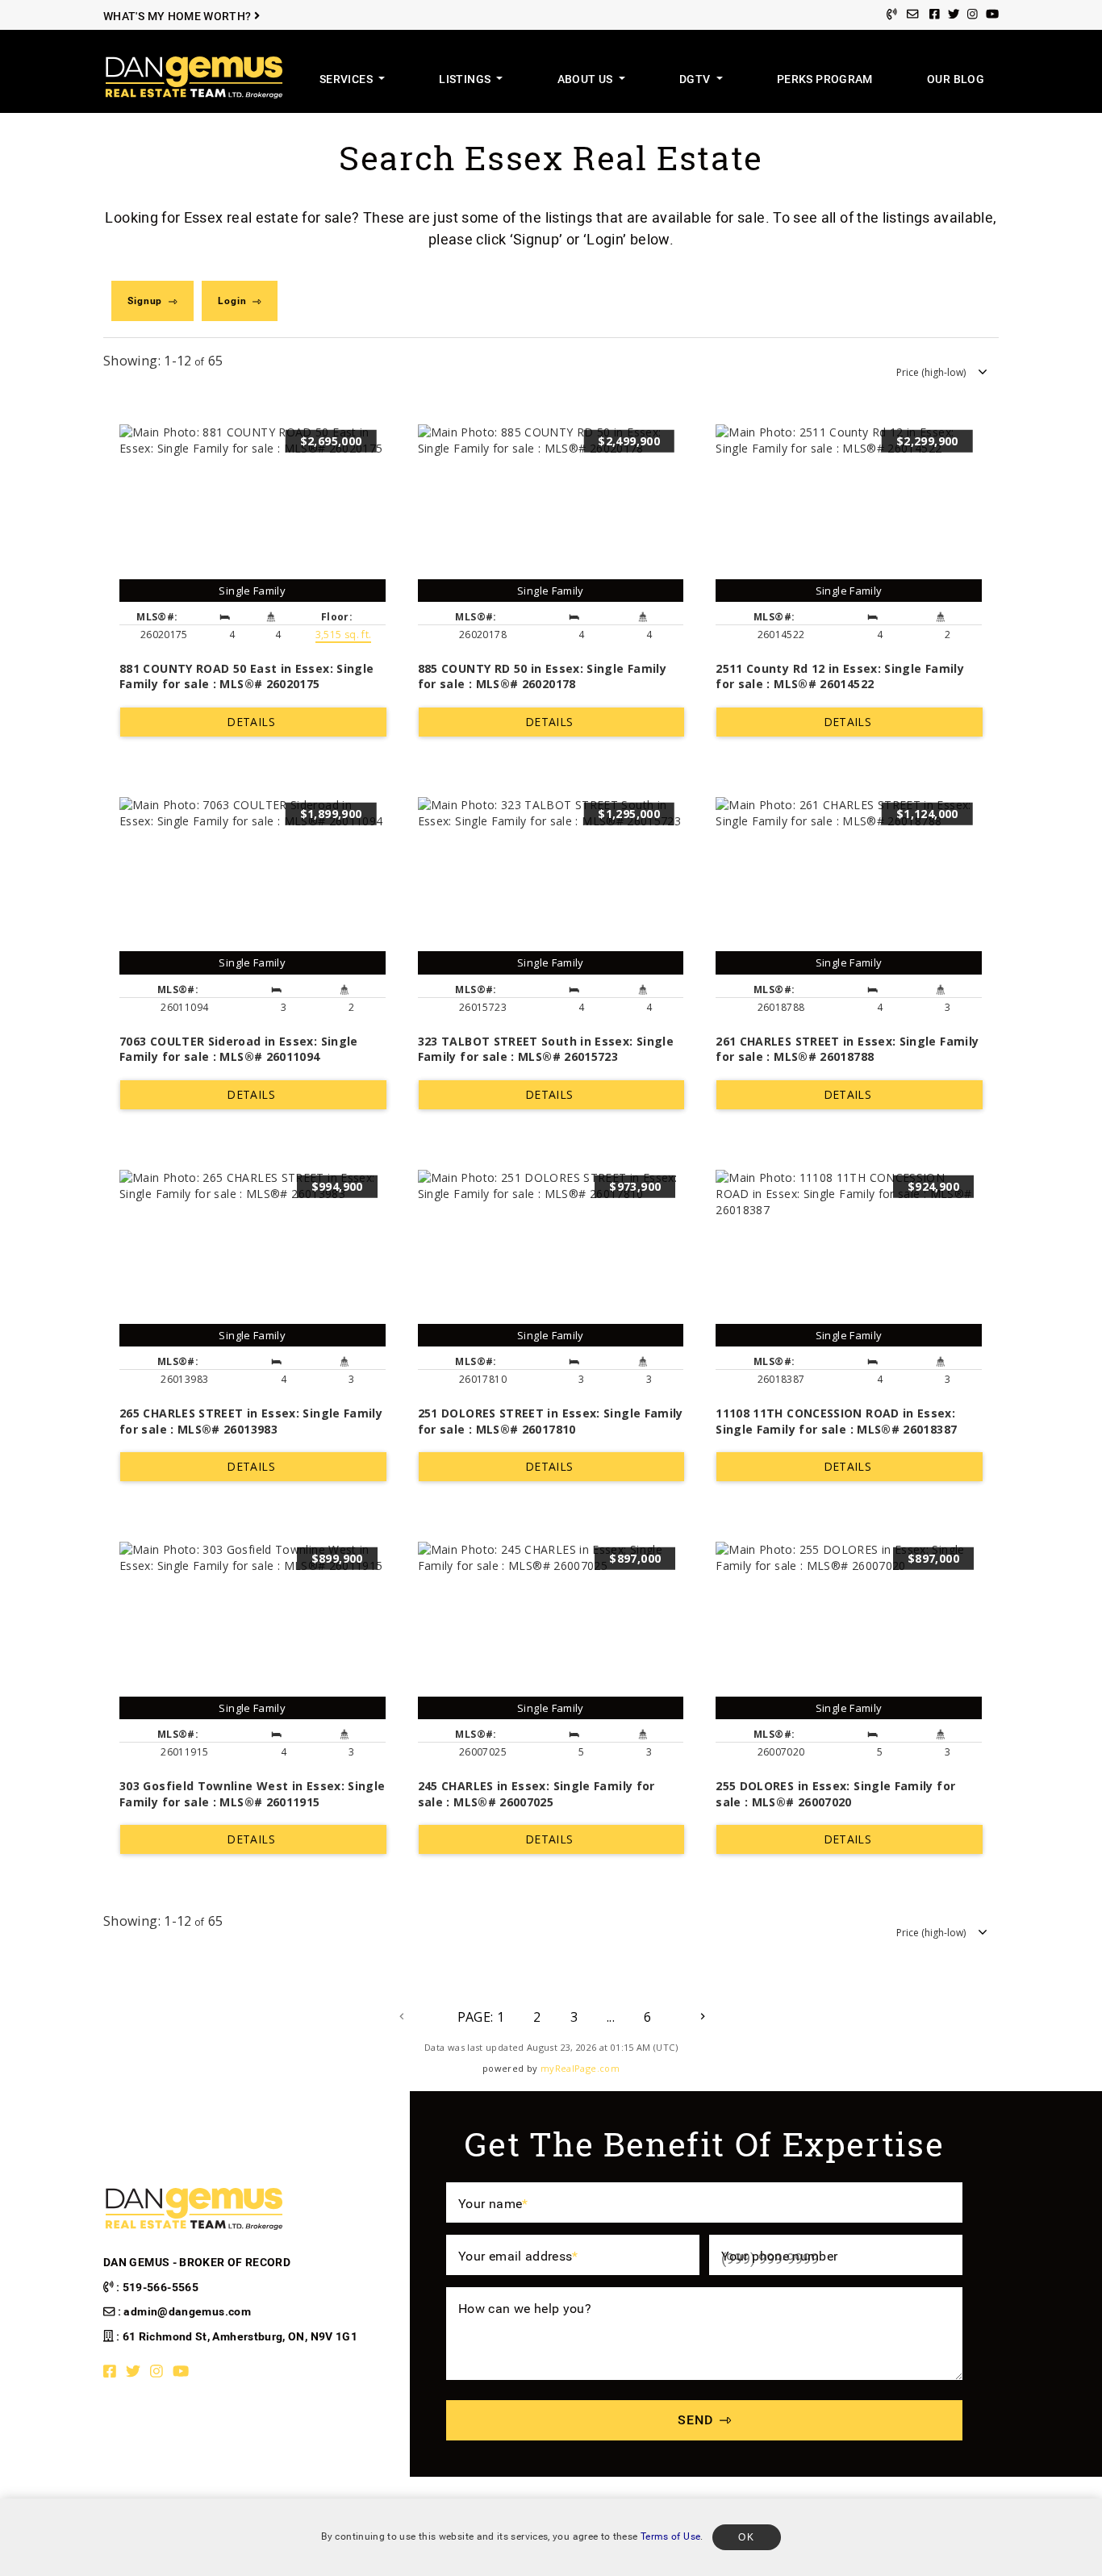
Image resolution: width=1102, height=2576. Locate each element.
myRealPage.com (580, 2068)
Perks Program (825, 79)
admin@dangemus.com (187, 2312)
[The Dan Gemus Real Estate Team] (194, 76)
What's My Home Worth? (179, 17)
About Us (586, 79)
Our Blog (956, 79)
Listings (466, 79)
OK (747, 2537)
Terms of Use (670, 2536)
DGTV (696, 79)
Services (347, 79)
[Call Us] (892, 15)
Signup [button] (145, 301)
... (611, 2017)
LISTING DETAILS (253, 722)
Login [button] (232, 301)
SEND (695, 2420)
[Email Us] (912, 15)
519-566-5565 (161, 2288)
